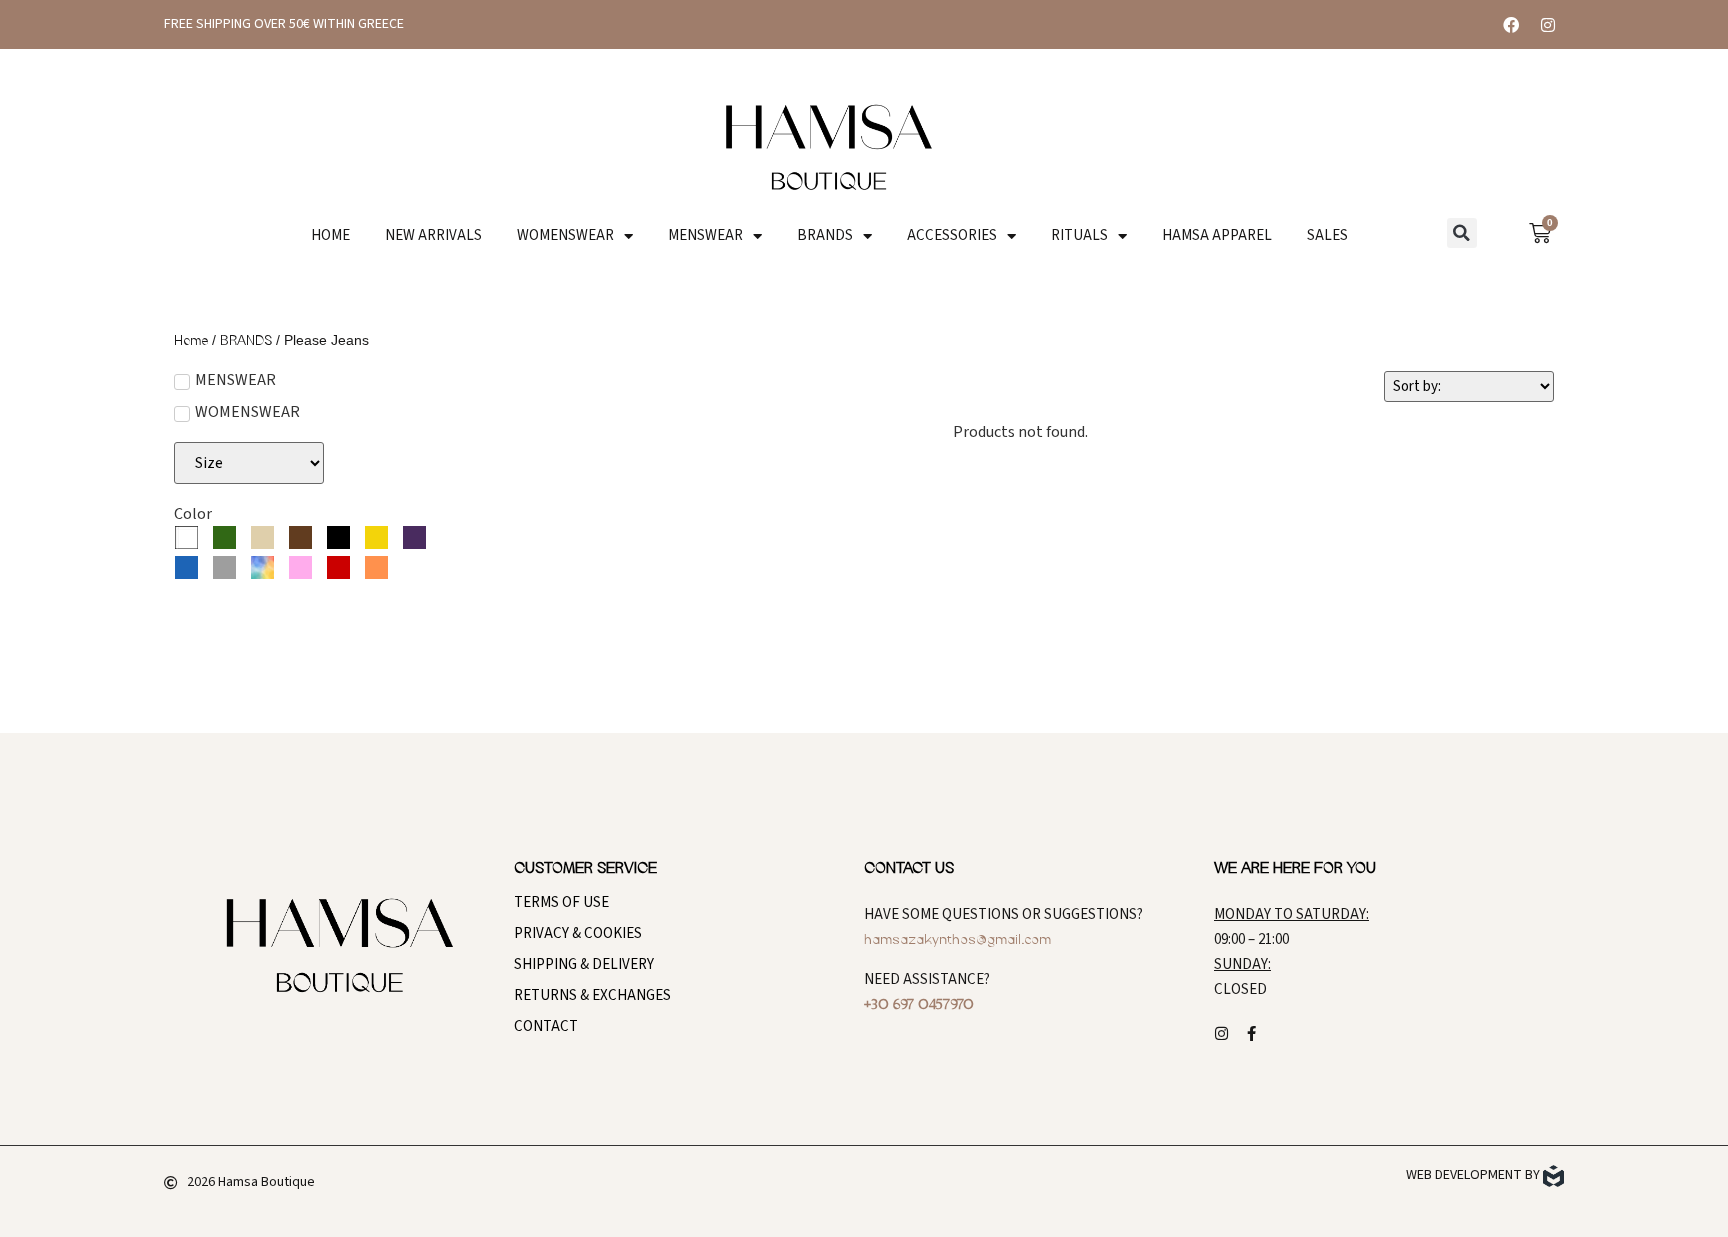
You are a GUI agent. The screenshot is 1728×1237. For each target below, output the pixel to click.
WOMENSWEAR (565, 236)
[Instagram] (1548, 25)
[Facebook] (1511, 25)
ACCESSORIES (952, 236)
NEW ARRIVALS (433, 236)
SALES (1327, 236)
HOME (330, 236)
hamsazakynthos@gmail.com (957, 940)
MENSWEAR (705, 236)
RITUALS (1079, 236)
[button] (1462, 233)
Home (191, 341)
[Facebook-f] (1251, 1033)
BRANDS (825, 236)
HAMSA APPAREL (1217, 236)
